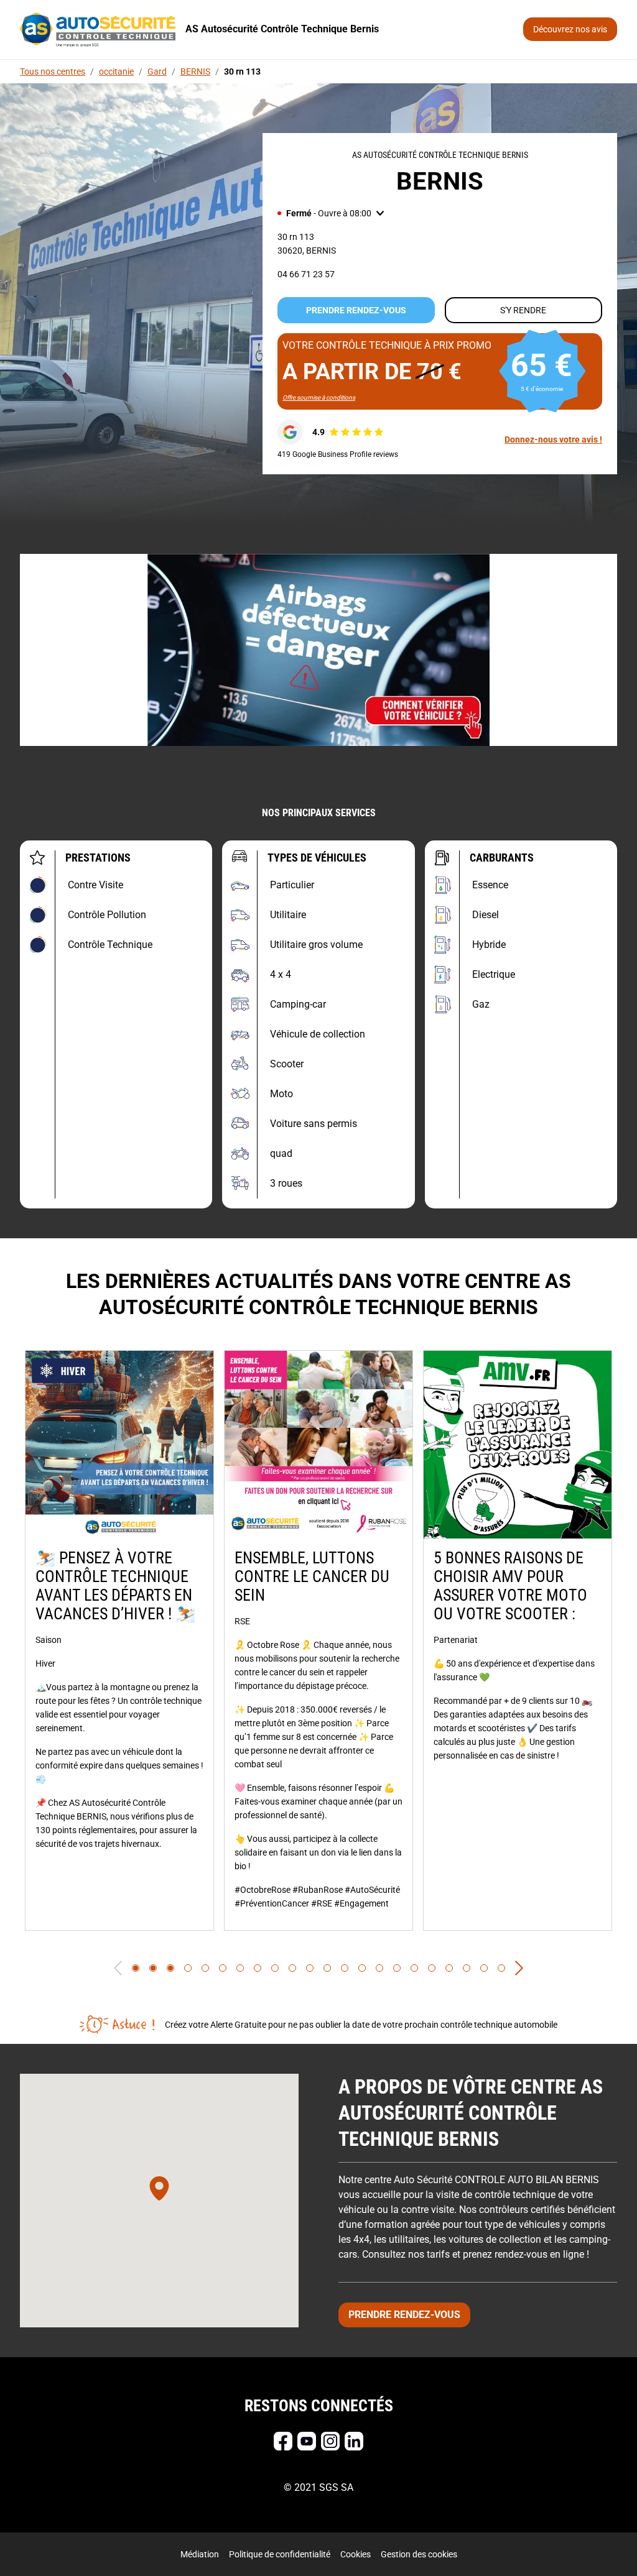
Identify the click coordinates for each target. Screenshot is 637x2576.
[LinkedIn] (354, 2441)
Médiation (200, 2554)
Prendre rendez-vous (356, 310)
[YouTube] (307, 2441)
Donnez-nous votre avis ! (553, 439)
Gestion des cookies (419, 2554)
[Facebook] (283, 2441)
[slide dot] (136, 1968)
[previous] (118, 1968)
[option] (119, 1640)
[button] (331, 213)
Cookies (356, 2554)
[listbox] (318, 1640)
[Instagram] (330, 2441)
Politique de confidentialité (280, 2554)
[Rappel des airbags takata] (318, 650)
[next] (519, 1968)
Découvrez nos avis (570, 29)
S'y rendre (523, 310)
